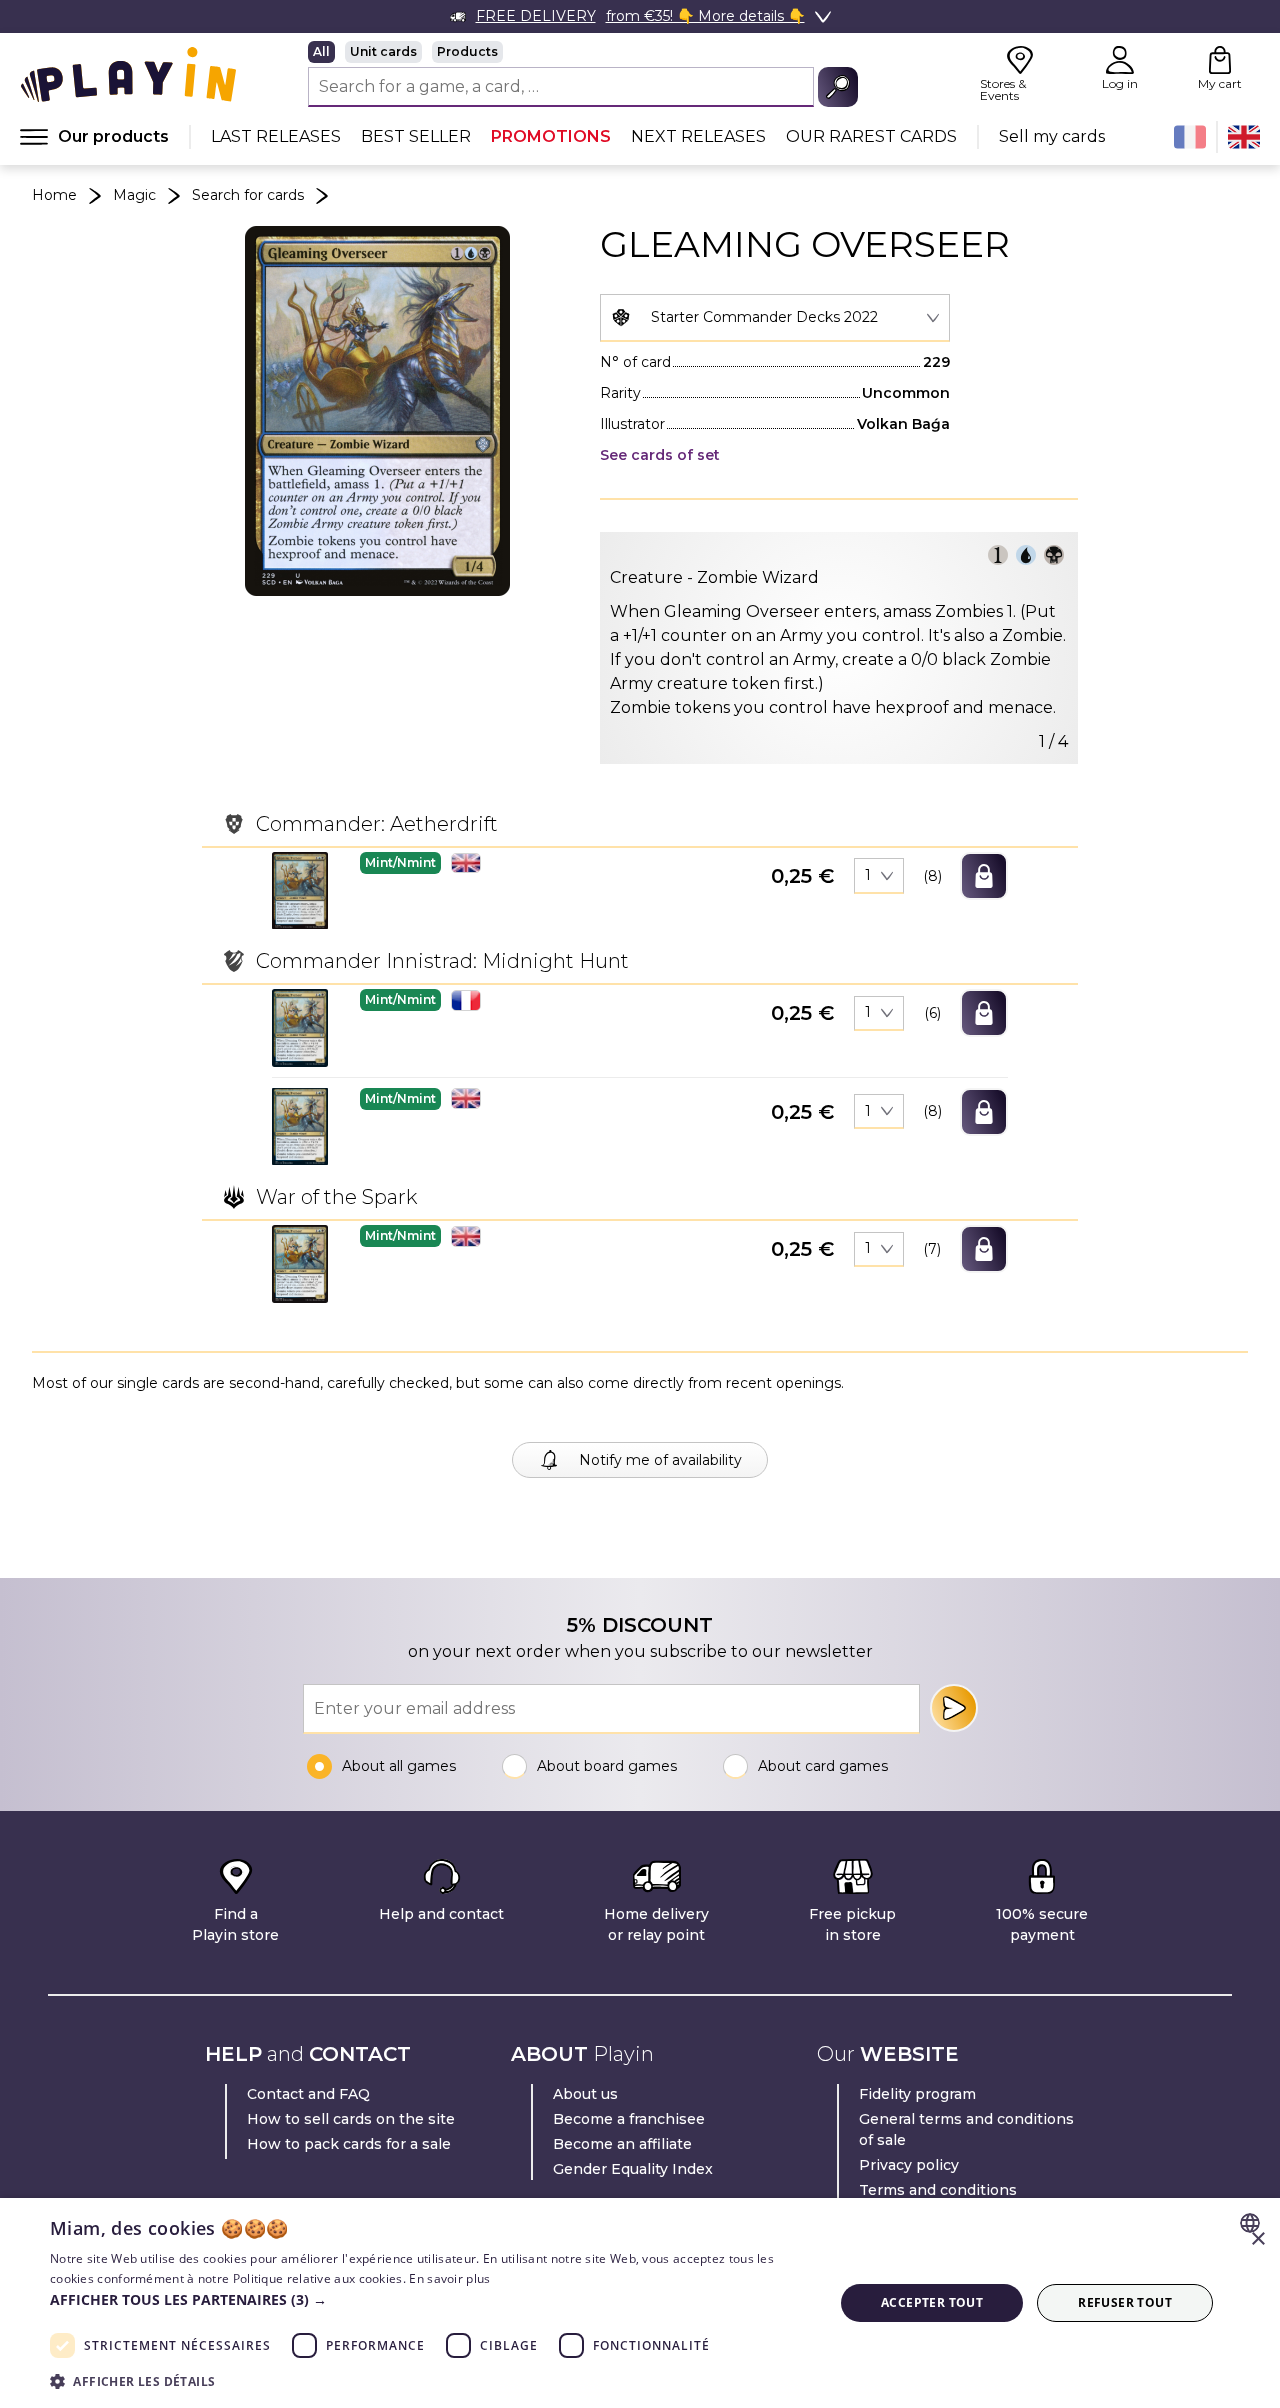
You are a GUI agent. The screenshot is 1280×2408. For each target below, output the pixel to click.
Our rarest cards (871, 136)
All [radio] (321, 51)
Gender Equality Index (633, 2169)
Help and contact (441, 1914)
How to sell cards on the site (351, 2119)
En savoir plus (449, 2278)
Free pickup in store (852, 1924)
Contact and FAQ (308, 2094)
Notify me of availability (660, 1460)
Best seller (416, 136)
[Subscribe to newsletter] (954, 1708)
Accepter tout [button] (932, 2302)
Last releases (276, 136)
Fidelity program (917, 2094)
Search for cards (248, 195)
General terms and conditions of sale (966, 2129)
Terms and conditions (938, 2190)
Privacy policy (909, 2165)
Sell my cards (1052, 136)
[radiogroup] (583, 52)
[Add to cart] (984, 876)
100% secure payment (1042, 1924)
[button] (300, 890)
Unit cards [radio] (383, 51)
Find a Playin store (235, 1924)
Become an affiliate (622, 2144)
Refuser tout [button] (1125, 2302)
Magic (134, 195)
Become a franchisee (629, 2119)
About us (585, 2094)
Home (54, 195)
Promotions (551, 136)
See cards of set (660, 455)
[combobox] (775, 318)
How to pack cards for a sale (349, 2144)
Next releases (698, 136)
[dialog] (640, 2303)
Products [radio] (467, 51)
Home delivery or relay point (656, 1924)
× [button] (1257, 2239)
